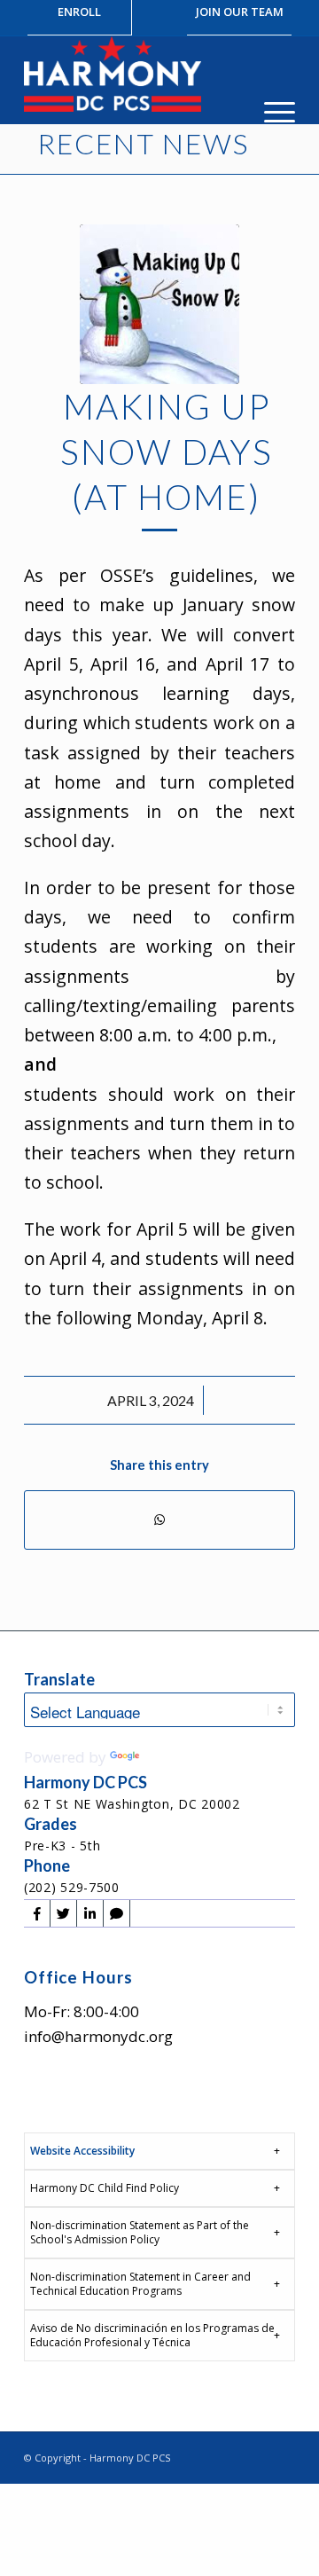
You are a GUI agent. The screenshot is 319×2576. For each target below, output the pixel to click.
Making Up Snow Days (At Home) (167, 451)
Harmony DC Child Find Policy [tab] (105, 2188)
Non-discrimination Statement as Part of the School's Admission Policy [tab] (140, 2232)
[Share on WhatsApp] (159, 1520)
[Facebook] (37, 1913)
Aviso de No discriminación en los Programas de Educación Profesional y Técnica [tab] (152, 2335)
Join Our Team (240, 12)
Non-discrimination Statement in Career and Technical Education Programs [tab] (140, 2284)
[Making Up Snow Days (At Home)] (159, 304)
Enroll (79, 12)
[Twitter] (63, 1913)
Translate (176, 1757)
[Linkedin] (90, 1913)
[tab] (159, 2151)
